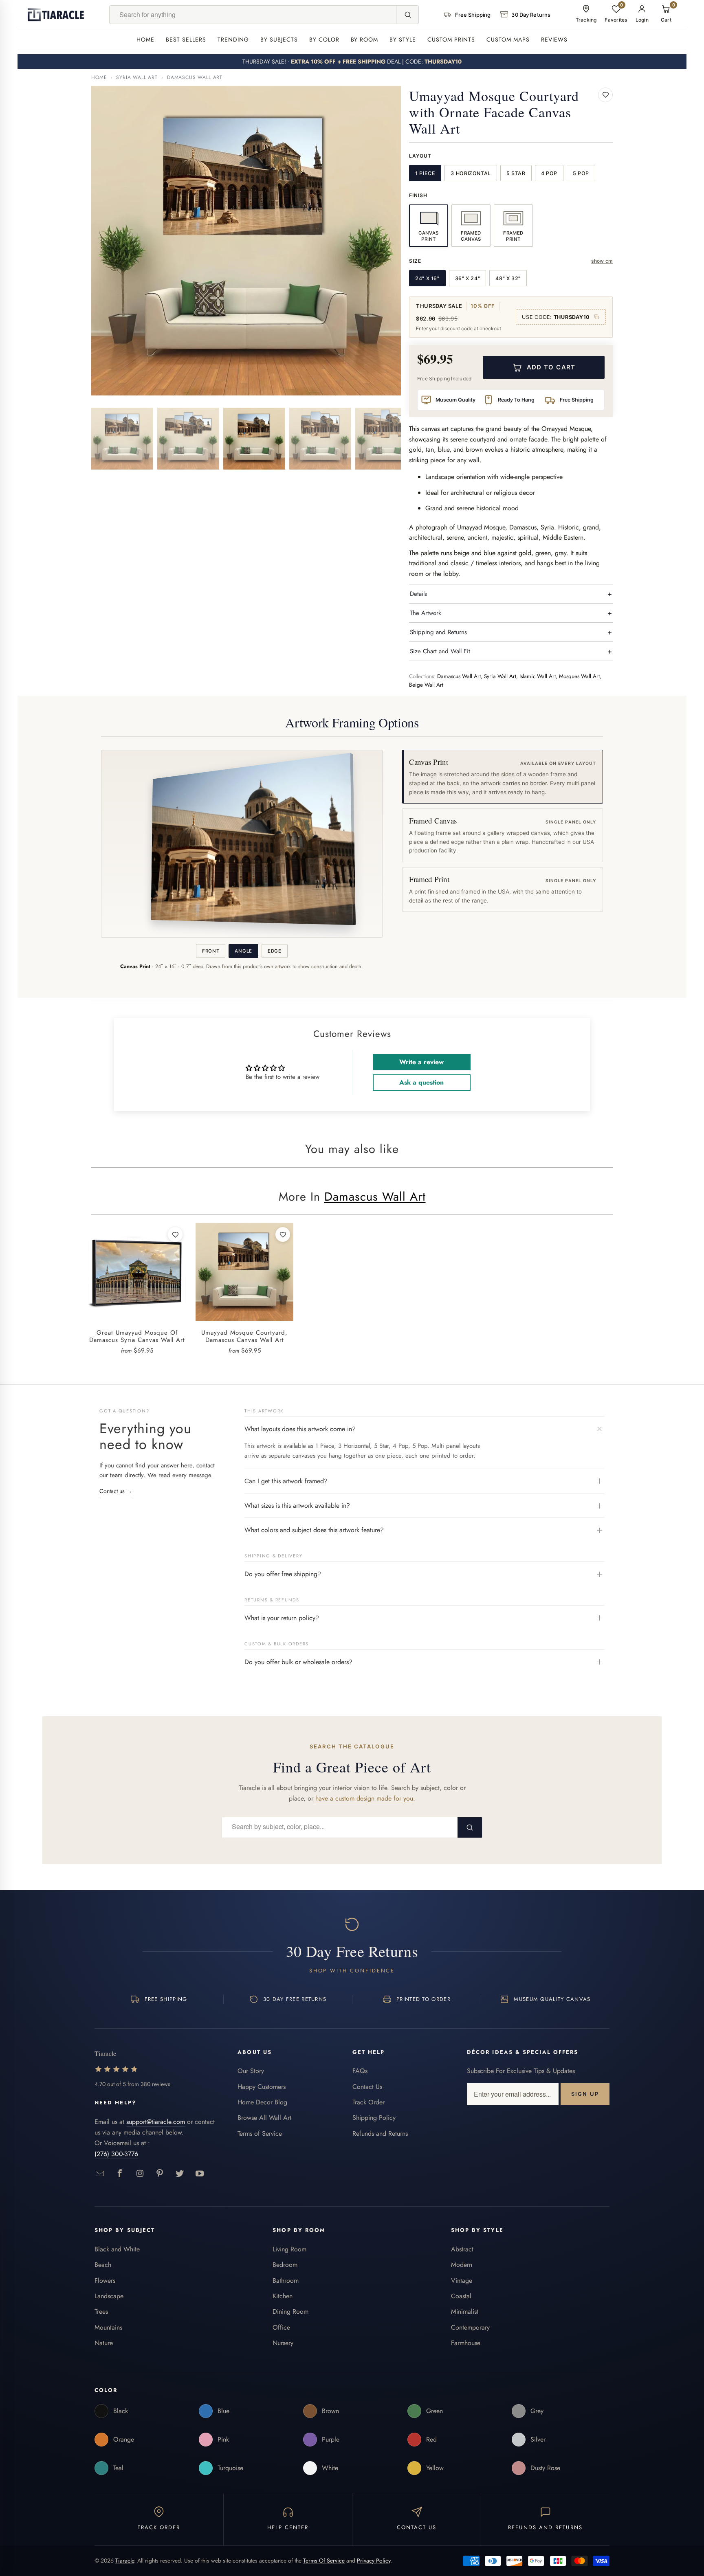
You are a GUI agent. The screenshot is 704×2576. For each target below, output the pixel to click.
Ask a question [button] (421, 1082)
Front (211, 951)
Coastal (461, 2296)
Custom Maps (508, 40)
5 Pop (581, 173)
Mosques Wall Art (579, 676)
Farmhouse (466, 2343)
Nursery (283, 2343)
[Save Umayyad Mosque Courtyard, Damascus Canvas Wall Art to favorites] (283, 1234)
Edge (275, 951)
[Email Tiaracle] (100, 2174)
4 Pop (549, 173)
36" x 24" (468, 278)
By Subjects (279, 40)
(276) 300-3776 (116, 2154)
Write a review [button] (421, 1062)
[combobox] (253, 15)
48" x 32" (508, 278)
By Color (324, 40)
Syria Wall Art (137, 77)
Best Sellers (186, 40)
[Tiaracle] (56, 15)
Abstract (462, 2249)
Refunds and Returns (380, 2133)
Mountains (108, 2327)
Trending (233, 40)
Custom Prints (451, 40)
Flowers (105, 2281)
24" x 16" (427, 278)
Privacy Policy (374, 2561)
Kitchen (283, 2296)
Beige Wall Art (426, 685)
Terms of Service (260, 2133)
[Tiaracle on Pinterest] (160, 2174)
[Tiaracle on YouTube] (200, 2174)
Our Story (251, 2071)
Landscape (109, 2296)
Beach (103, 2265)
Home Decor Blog (262, 2102)
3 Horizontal (471, 173)
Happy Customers (262, 2087)
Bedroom (285, 2265)
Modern (462, 2265)
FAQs (360, 2071)
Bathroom (286, 2281)
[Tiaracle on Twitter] (180, 2174)
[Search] (407, 15)
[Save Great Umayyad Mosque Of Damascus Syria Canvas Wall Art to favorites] (175, 1234)
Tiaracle (125, 2561)
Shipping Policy (374, 2118)
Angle (243, 951)
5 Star (516, 173)
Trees (101, 2311)
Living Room (289, 2249)
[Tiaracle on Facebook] (120, 2174)
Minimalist (465, 2311)
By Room (365, 40)
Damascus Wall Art (195, 77)
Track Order (368, 2102)
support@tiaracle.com (156, 2122)
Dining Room (290, 2311)
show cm (602, 261)
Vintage (462, 2281)
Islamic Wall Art (538, 676)
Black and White (117, 2249)
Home (145, 40)
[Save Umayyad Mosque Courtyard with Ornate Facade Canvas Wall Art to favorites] (605, 95)
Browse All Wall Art (264, 2118)
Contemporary (470, 2327)
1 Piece (425, 173)
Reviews (554, 40)
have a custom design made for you (364, 1798)
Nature (104, 2343)
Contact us (116, 1491)
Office (281, 2327)
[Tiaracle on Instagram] (140, 2174)
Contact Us (367, 2087)
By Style (403, 40)
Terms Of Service (324, 2561)
